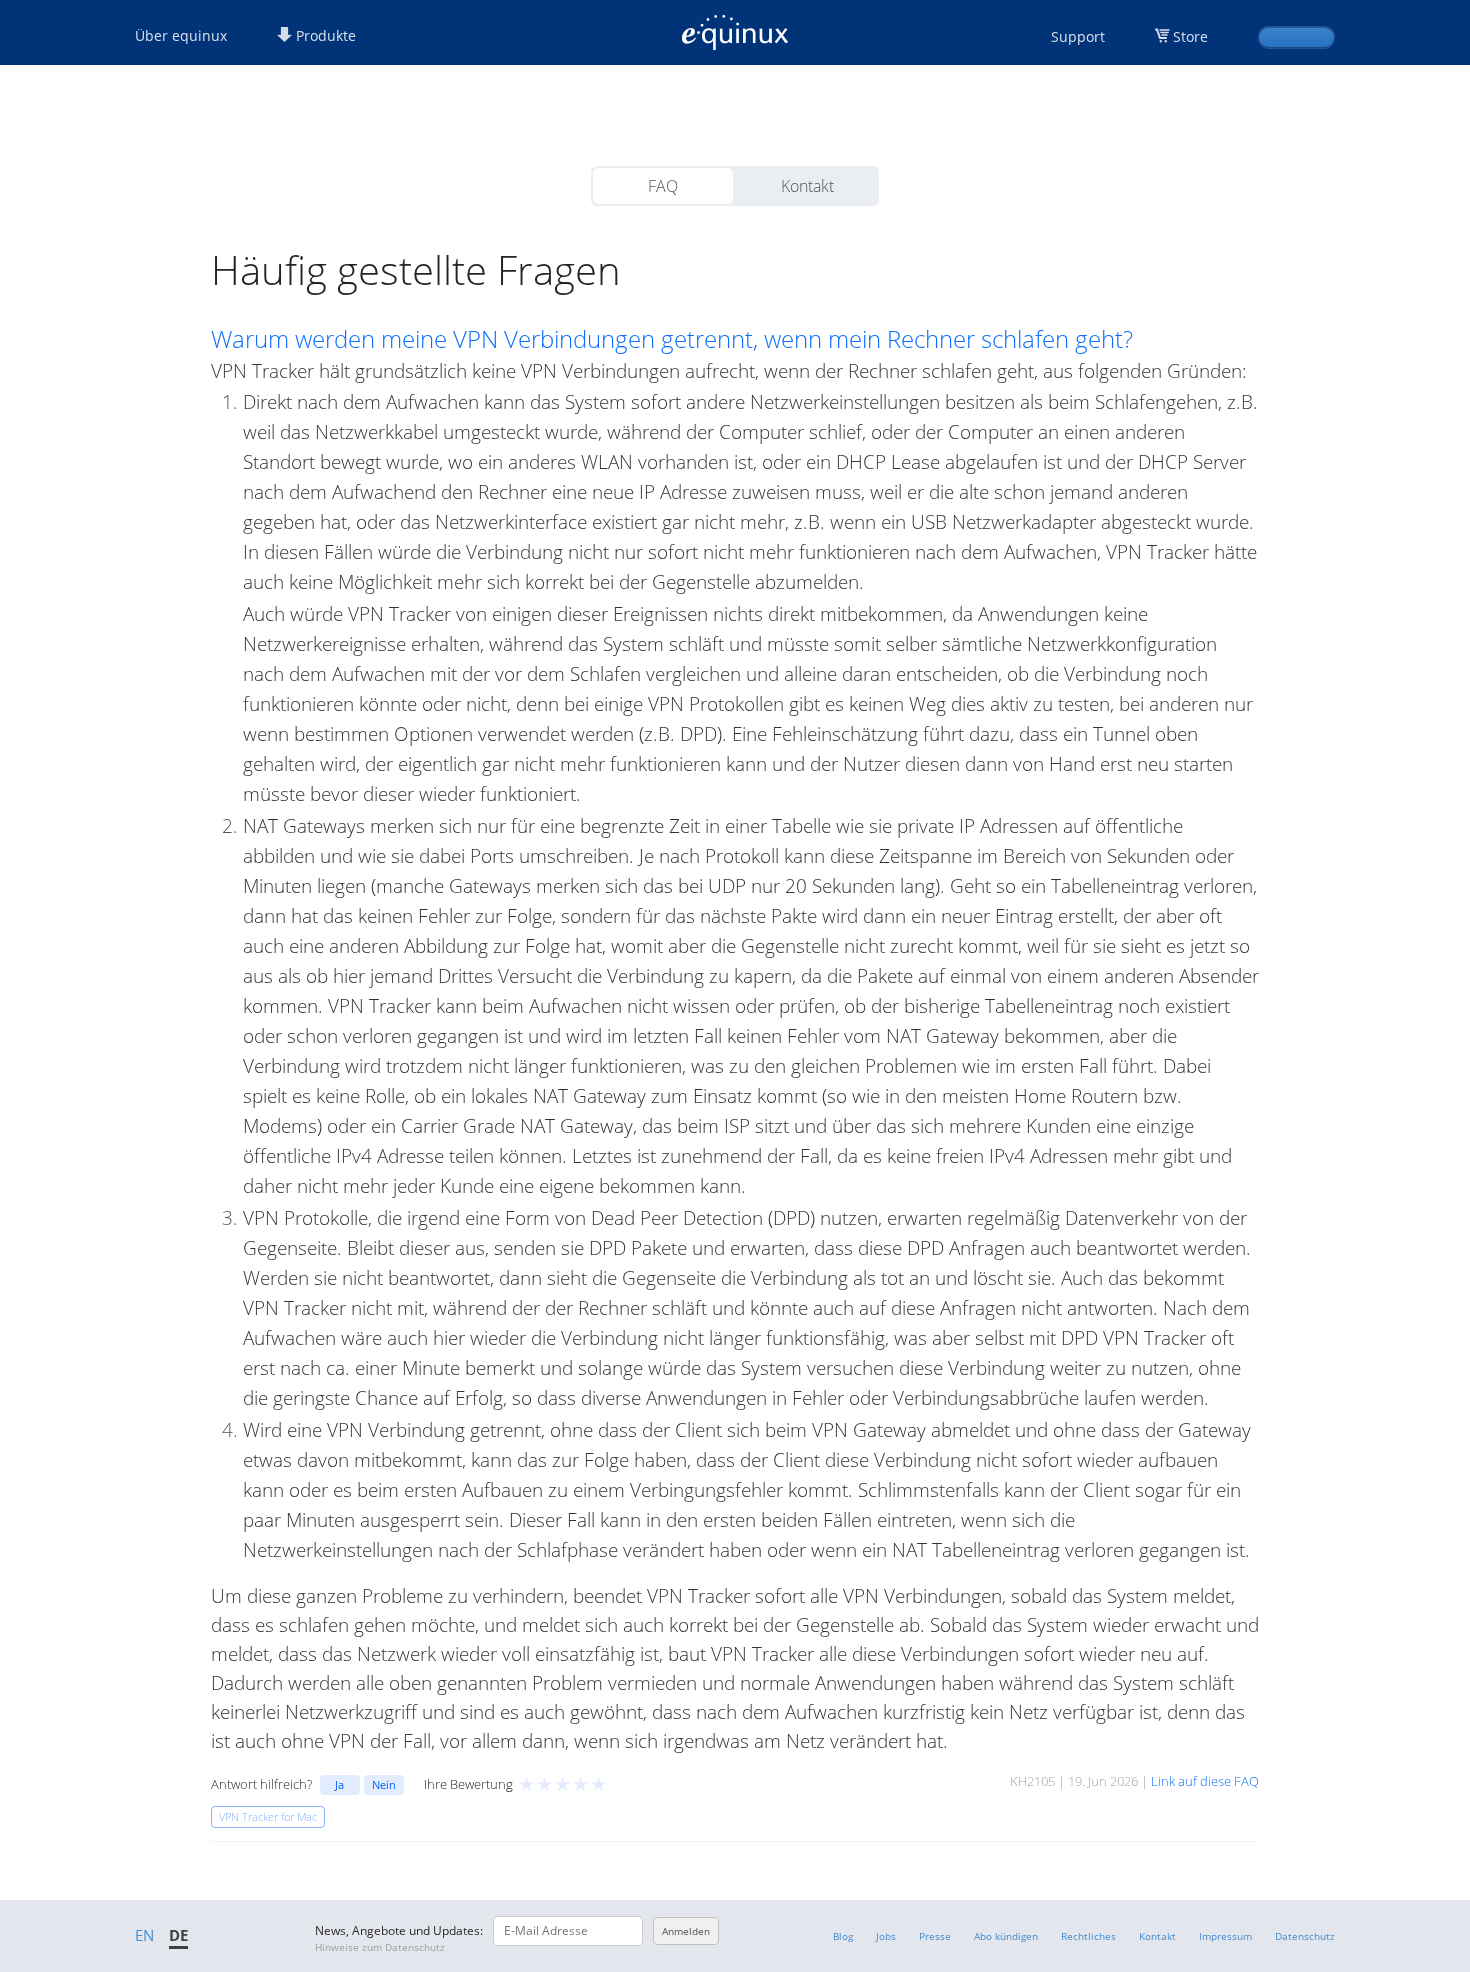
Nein (384, 1784)
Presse (935, 1936)
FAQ (663, 186)
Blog (843, 1936)
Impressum (1225, 1936)
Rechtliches (1088, 1936)
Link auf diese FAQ (1205, 1781)
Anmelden (686, 1931)
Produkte (324, 35)
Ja (339, 1784)
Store (1190, 36)
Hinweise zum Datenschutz (380, 1947)
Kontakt (807, 186)
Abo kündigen (1006, 1936)
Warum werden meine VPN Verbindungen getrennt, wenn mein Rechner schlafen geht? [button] (672, 339)
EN (144, 1935)
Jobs (886, 1936)
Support (1078, 36)
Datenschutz (1305, 1936)
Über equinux (181, 35)
